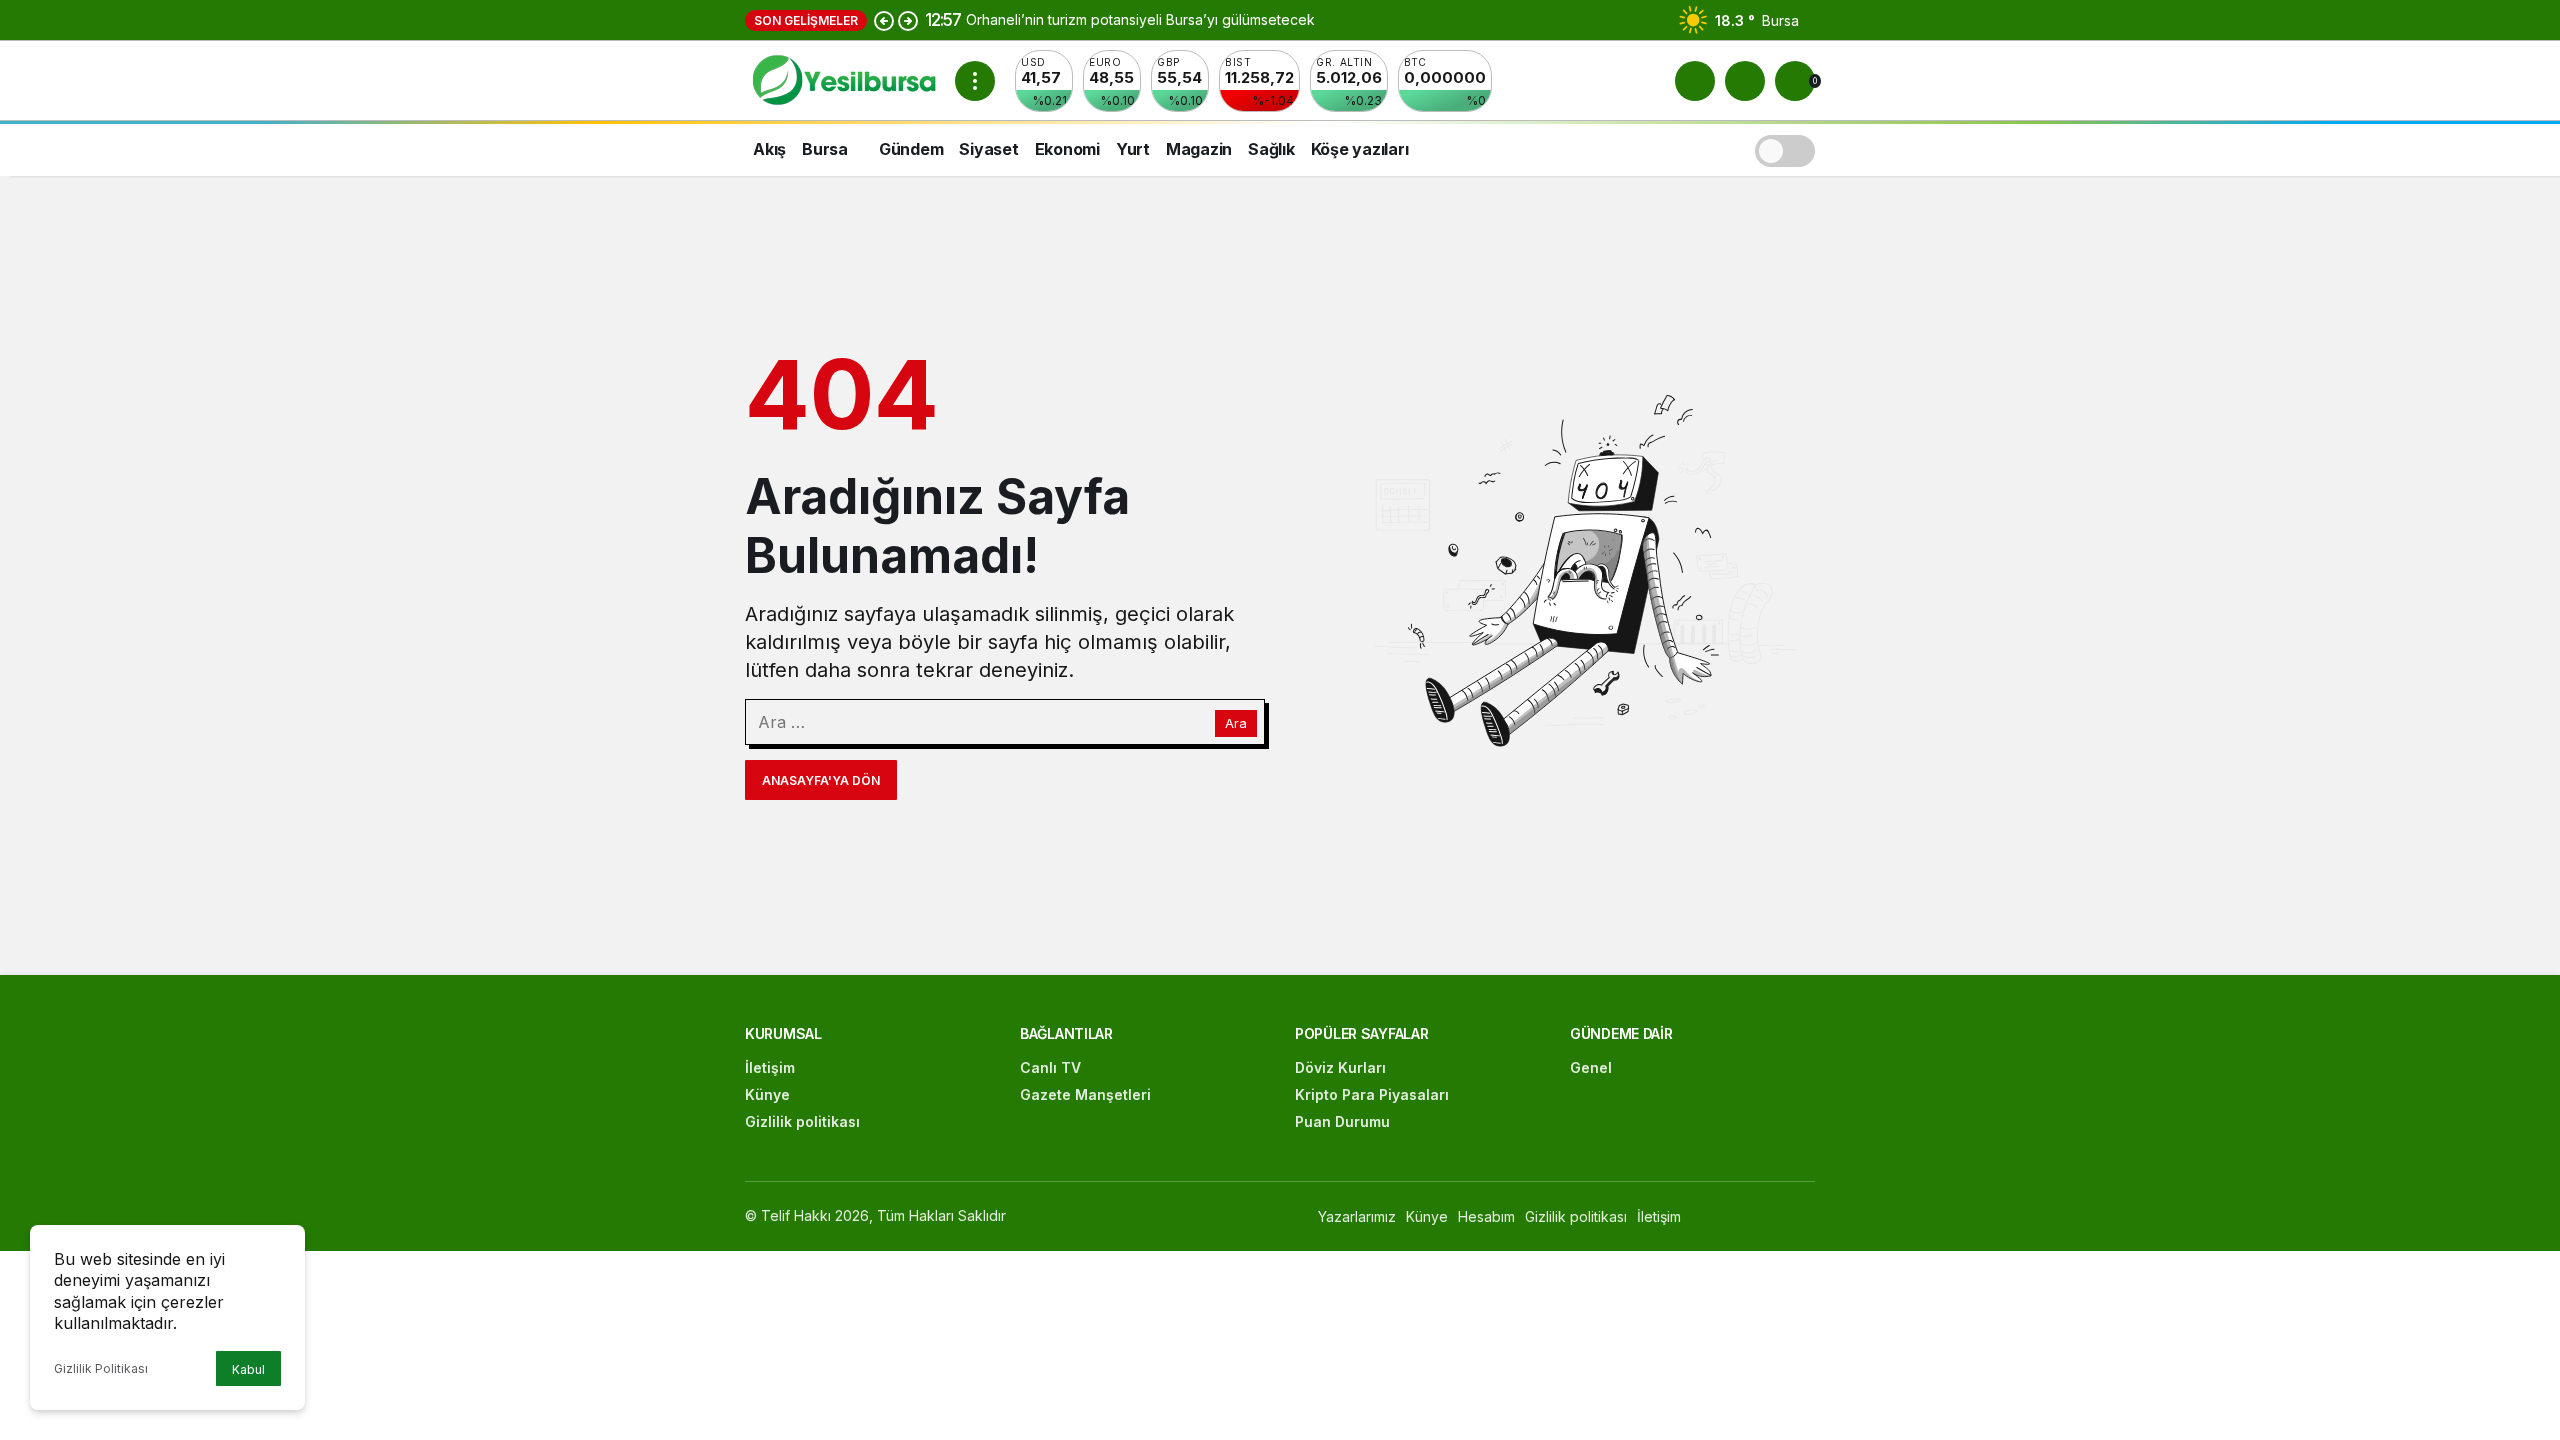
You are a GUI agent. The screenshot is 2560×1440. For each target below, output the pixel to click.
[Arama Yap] (1695, 81)
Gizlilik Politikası (101, 1368)
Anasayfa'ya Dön (821, 780)
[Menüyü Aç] (975, 81)
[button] (1745, 81)
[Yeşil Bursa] (842, 79)
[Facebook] (1719, 1216)
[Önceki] (884, 20)
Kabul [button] (248, 1369)
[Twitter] (1762, 1216)
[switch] (1785, 148)
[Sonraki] (908, 20)
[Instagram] (1805, 1216)
